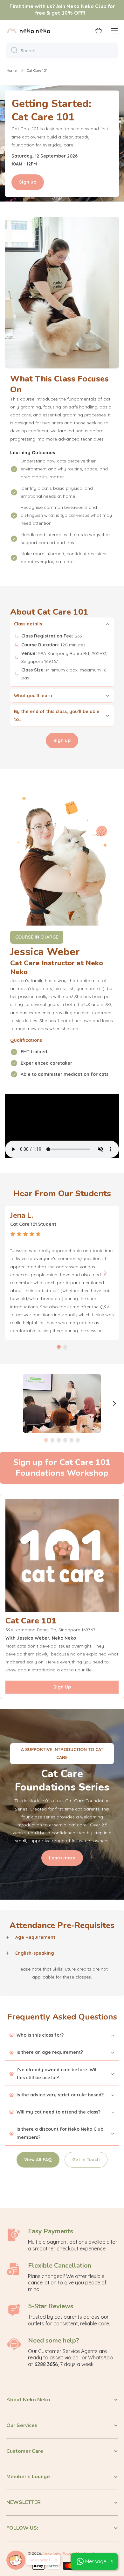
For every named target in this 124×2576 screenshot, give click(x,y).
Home (11, 70)
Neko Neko (52, 2553)
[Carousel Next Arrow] (105, 1273)
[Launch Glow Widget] (16, 2560)
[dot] (59, 1347)
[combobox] (62, 51)
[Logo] (29, 31)
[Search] (12, 51)
